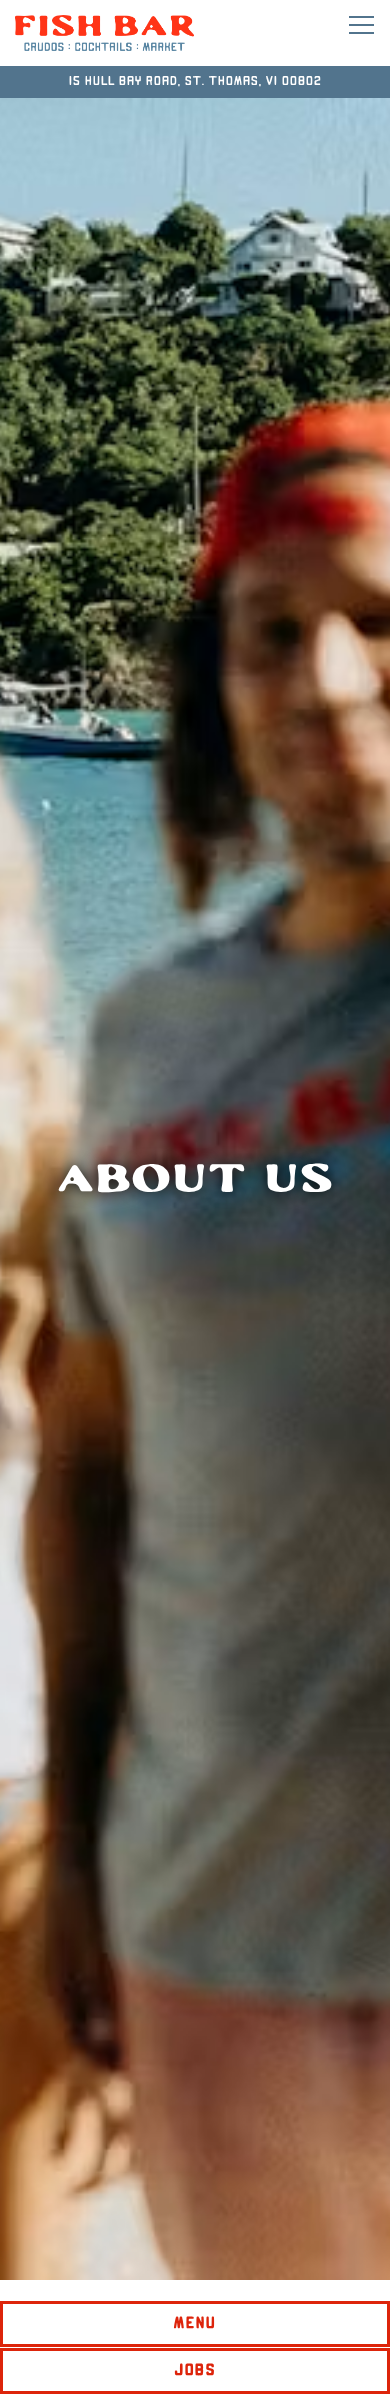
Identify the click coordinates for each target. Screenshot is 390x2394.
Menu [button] (195, 2323)
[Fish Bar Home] (105, 33)
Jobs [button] (195, 2370)
